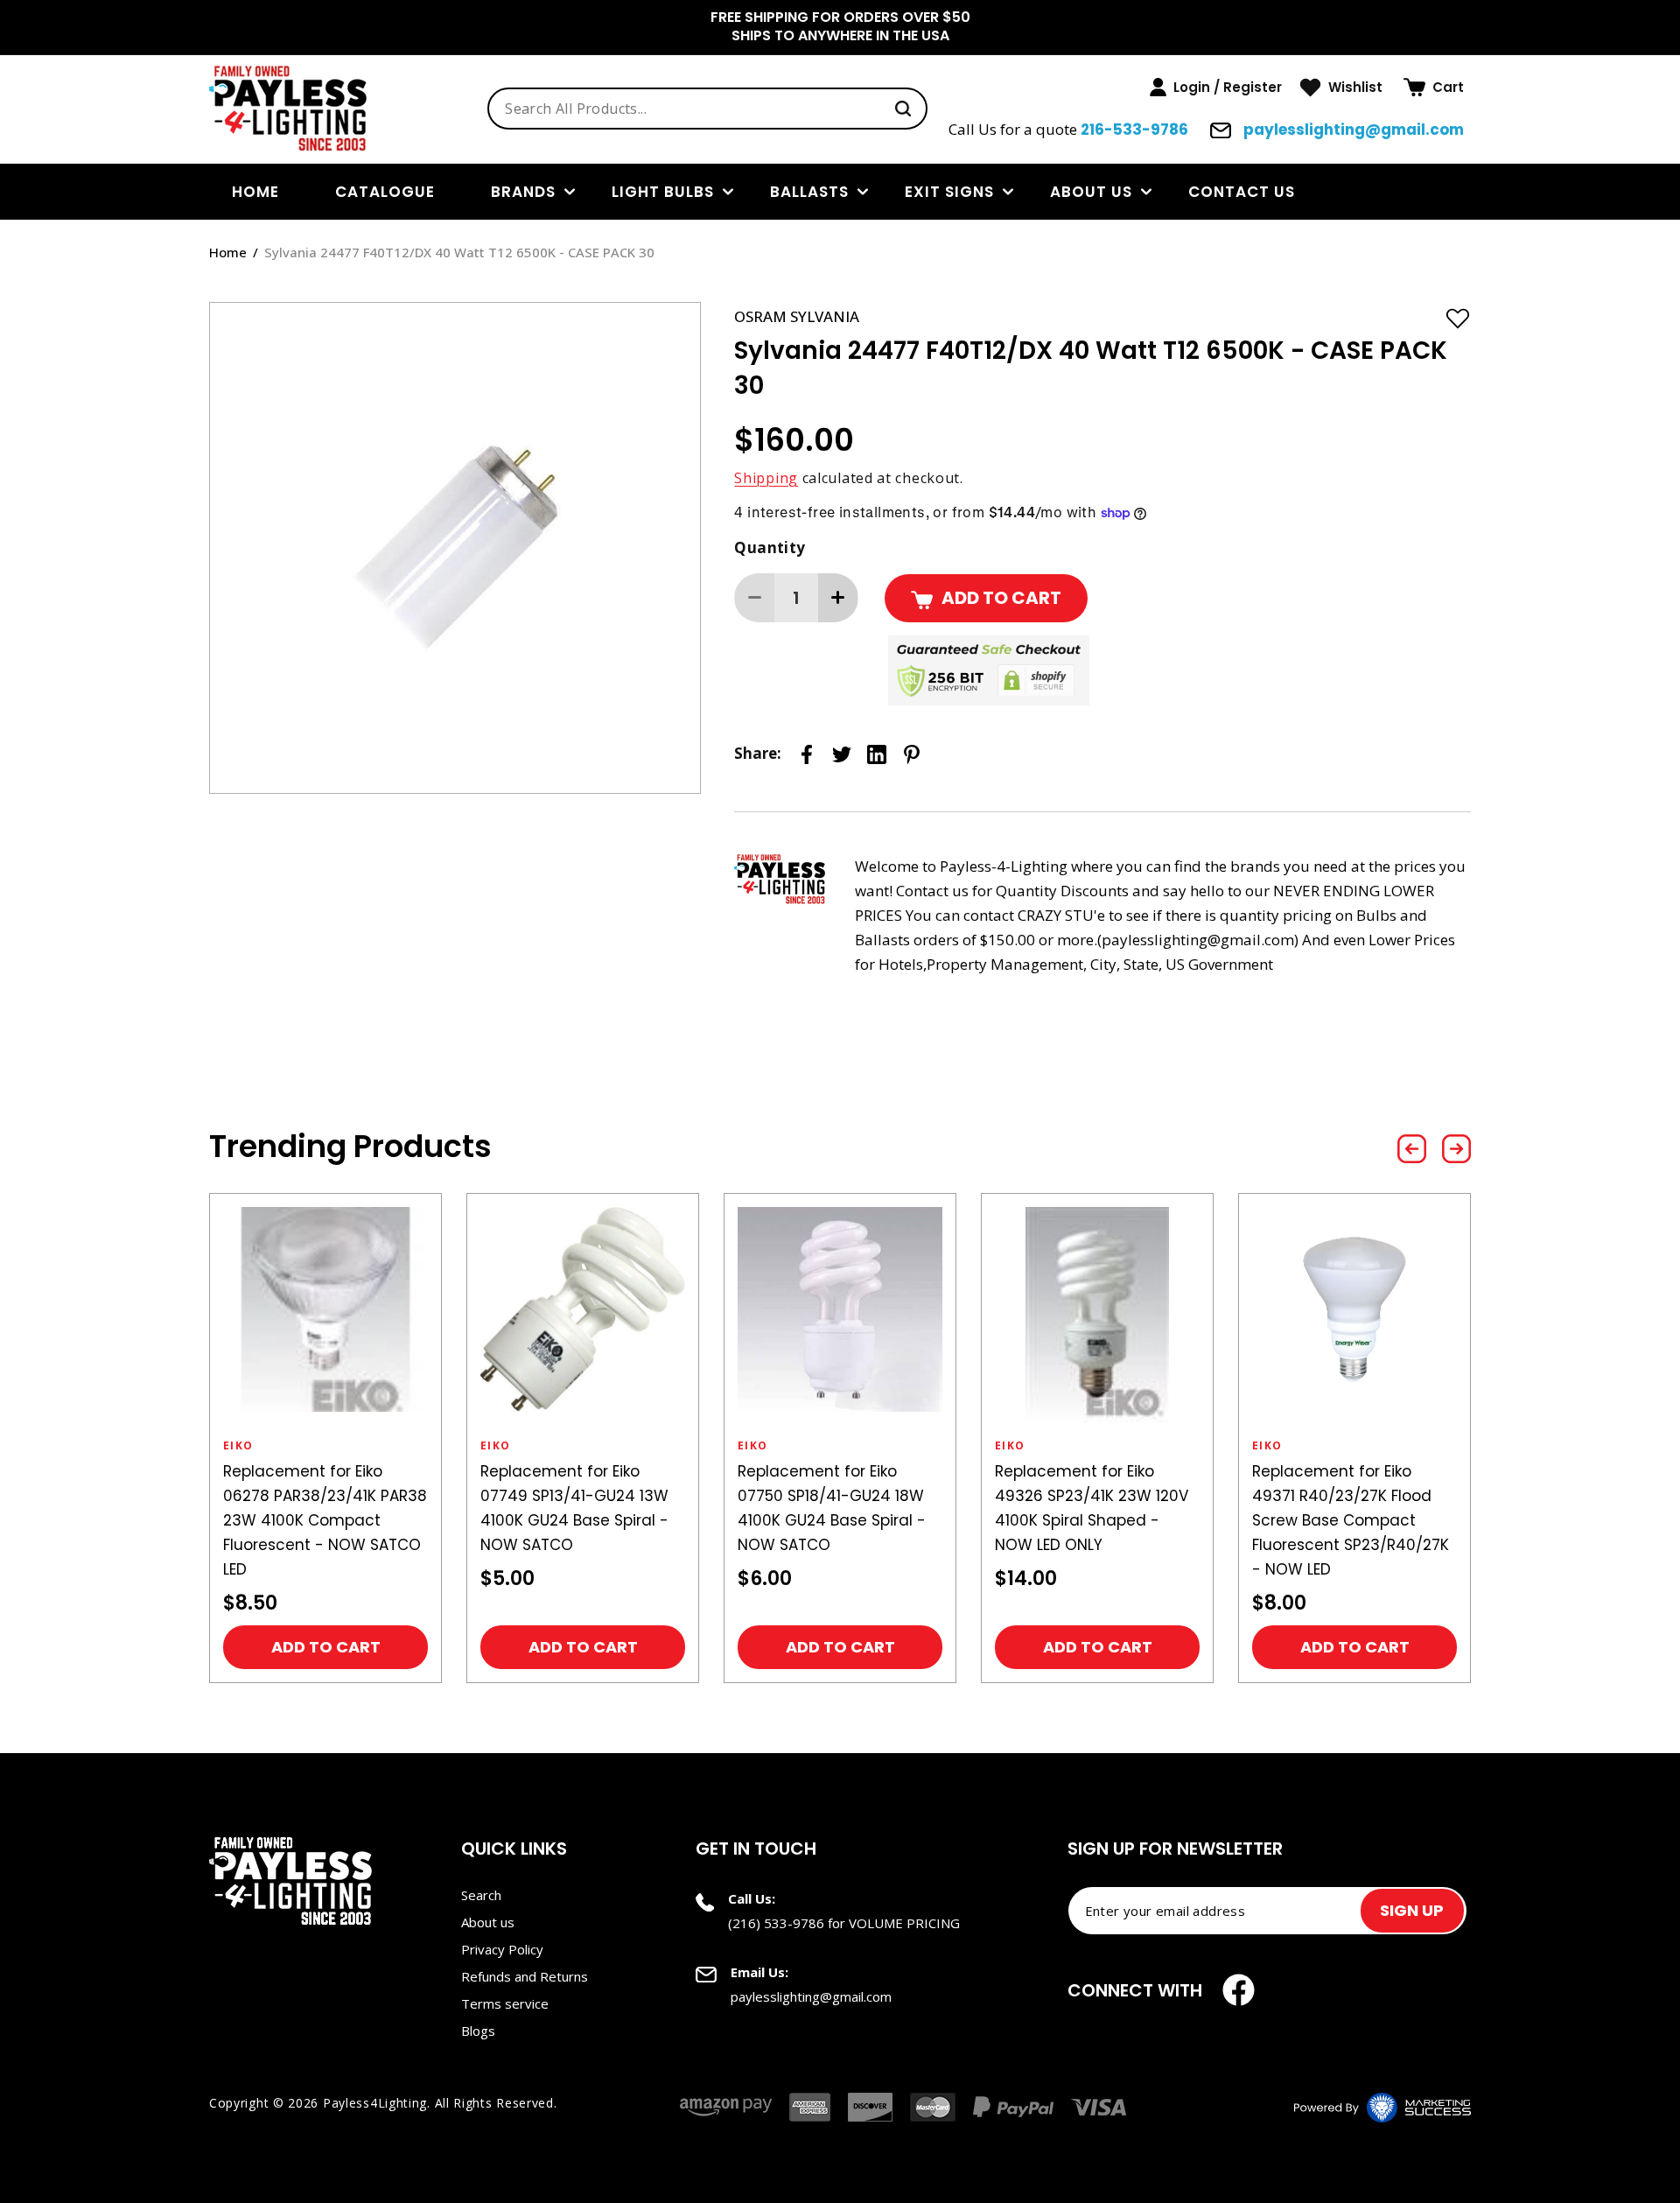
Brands (523, 192)
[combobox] (707, 109)
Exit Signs (949, 192)
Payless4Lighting (375, 2103)
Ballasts (809, 192)
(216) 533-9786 (776, 1923)
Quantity (770, 547)
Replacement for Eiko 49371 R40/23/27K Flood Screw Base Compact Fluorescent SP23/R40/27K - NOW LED (1351, 1520)
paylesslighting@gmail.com (1352, 130)
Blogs (478, 2031)
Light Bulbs (663, 192)
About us (1091, 192)
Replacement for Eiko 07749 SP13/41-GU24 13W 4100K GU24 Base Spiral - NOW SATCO (574, 1508)
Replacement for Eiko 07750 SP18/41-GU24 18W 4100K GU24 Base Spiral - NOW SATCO (832, 1508)
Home (228, 252)
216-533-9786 (1134, 130)
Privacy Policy (502, 1949)
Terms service (505, 2003)
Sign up (1412, 1910)
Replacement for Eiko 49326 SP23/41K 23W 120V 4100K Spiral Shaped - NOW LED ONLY (1092, 1508)
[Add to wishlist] (1458, 318)
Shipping (766, 478)
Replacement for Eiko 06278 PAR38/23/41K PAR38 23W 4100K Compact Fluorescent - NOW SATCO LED (325, 1520)
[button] (1434, 88)
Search (481, 1895)
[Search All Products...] (903, 109)
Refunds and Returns (525, 1976)
